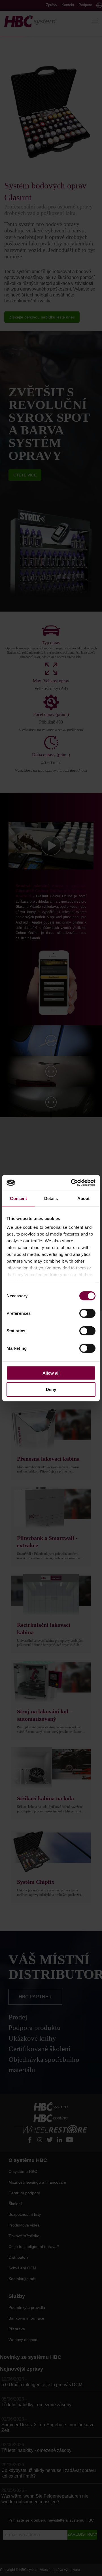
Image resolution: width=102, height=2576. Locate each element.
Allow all (51, 1373)
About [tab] (84, 1198)
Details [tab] (51, 1198)
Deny (51, 1389)
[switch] (87, 1313)
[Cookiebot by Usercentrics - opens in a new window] (72, 1183)
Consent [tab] (18, 1198)
